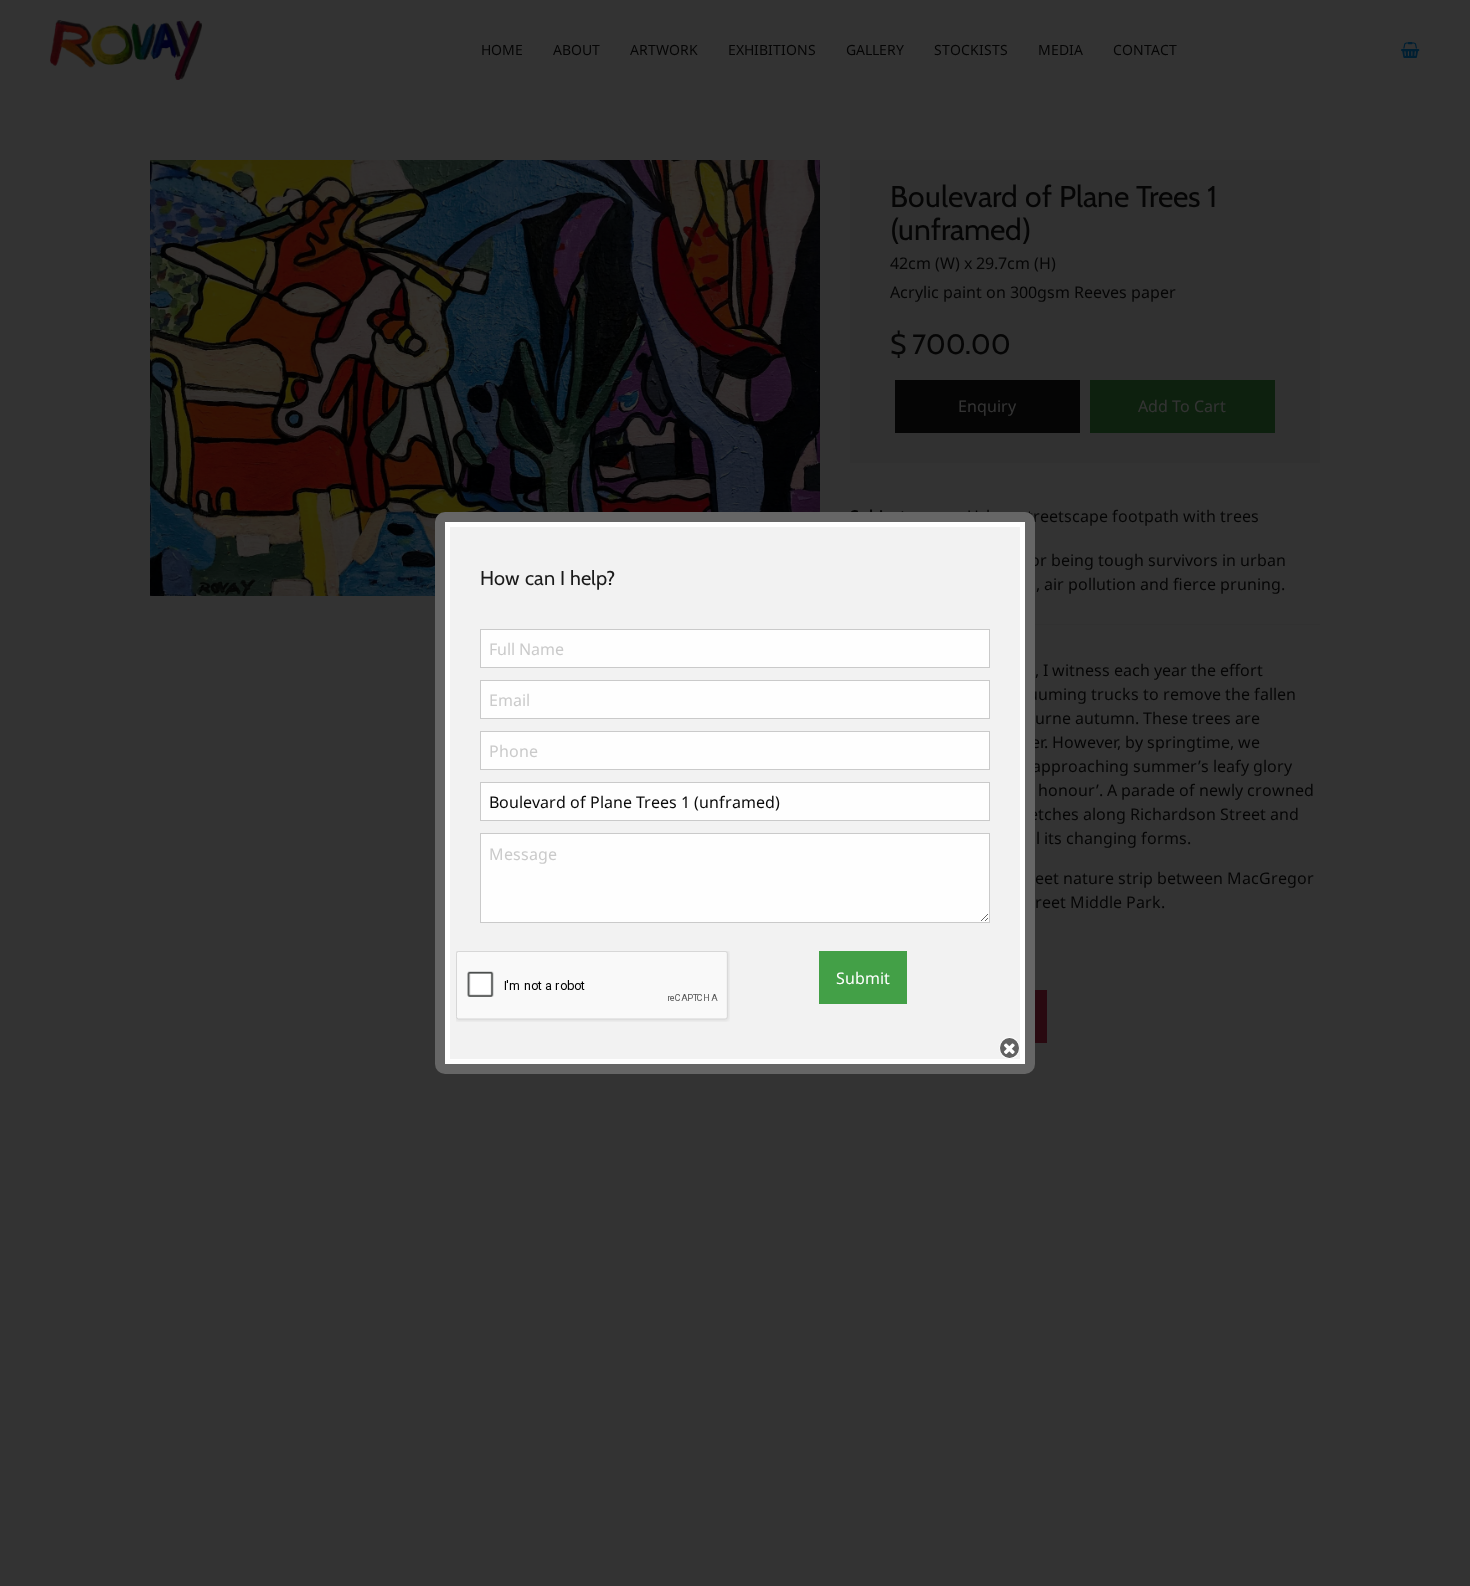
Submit (863, 978)
